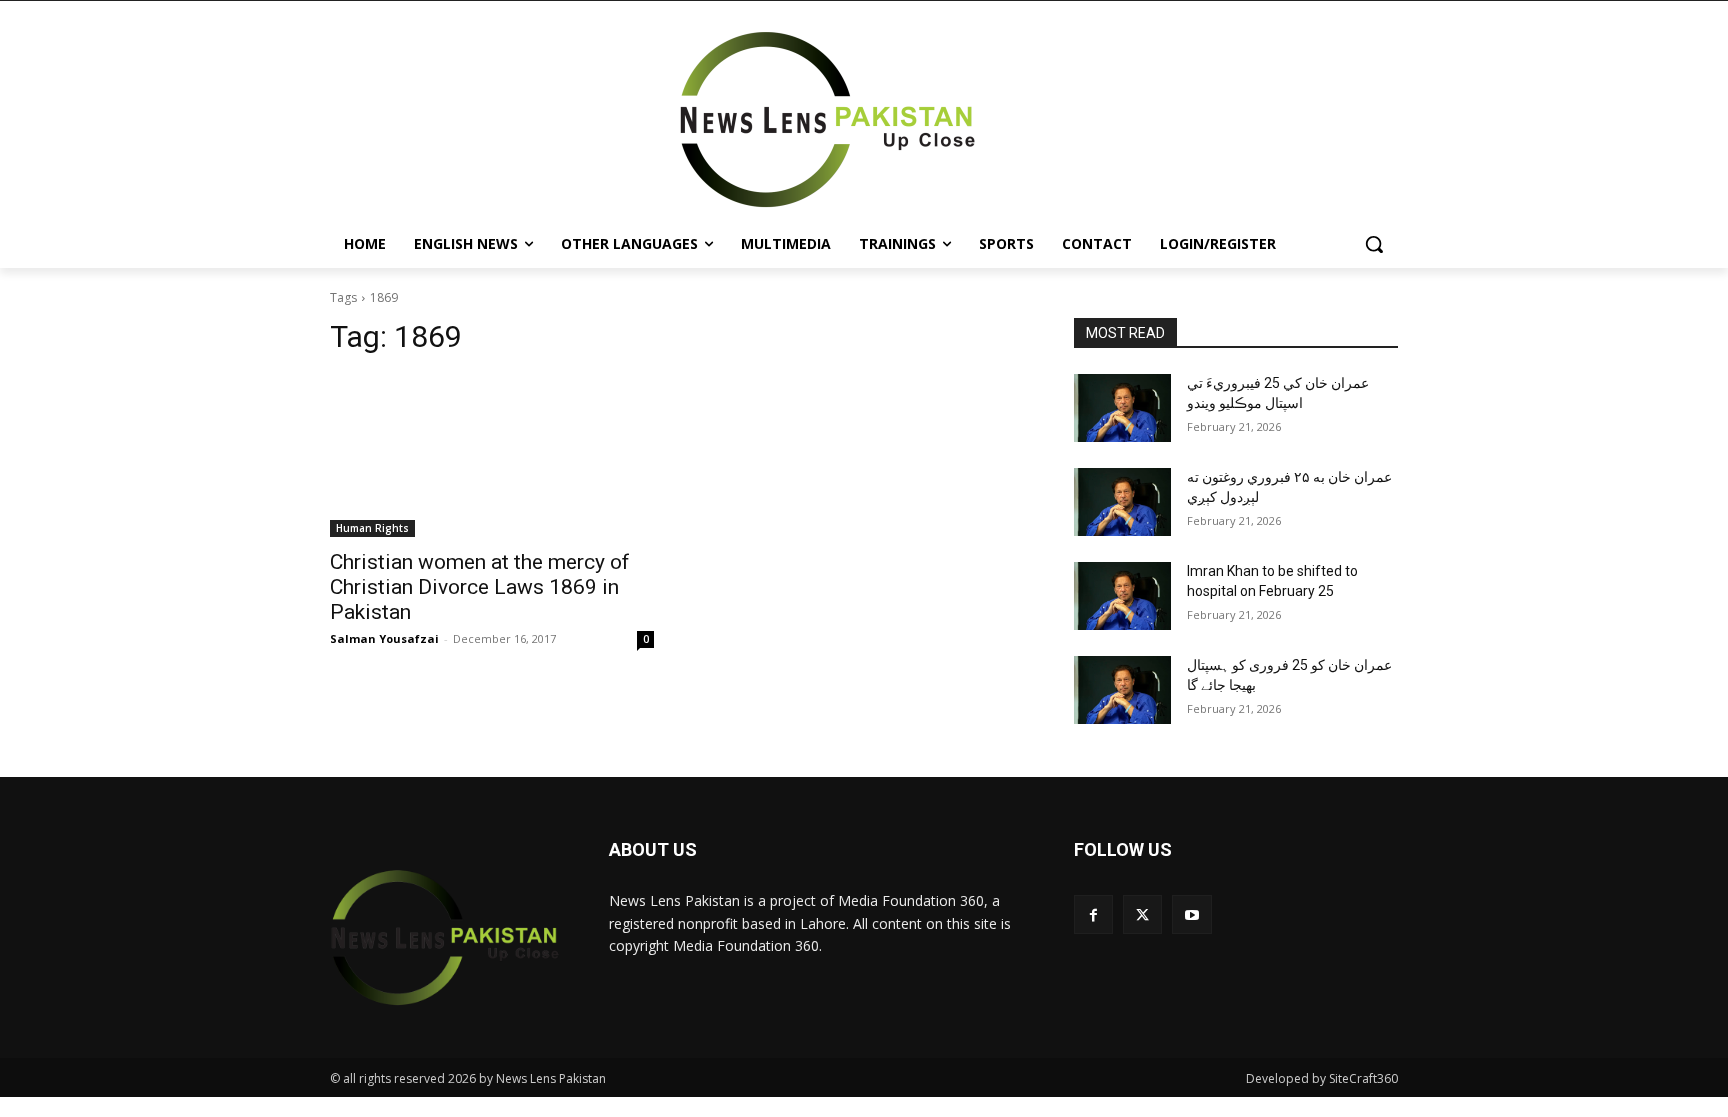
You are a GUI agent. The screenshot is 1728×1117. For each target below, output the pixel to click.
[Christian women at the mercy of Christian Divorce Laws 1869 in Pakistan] (492, 456)
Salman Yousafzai (384, 638)
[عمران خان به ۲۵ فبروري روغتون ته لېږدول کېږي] (1122, 502)
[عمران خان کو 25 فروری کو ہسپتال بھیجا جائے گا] (1122, 690)
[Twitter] (1142, 914)
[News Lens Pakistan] (828, 120)
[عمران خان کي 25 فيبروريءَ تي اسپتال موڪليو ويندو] (1122, 408)
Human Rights (372, 528)
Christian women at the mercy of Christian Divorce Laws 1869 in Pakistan (480, 587)
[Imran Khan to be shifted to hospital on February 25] (1122, 596)
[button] (1374, 244)
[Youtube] (1191, 914)
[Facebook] (1093, 914)
